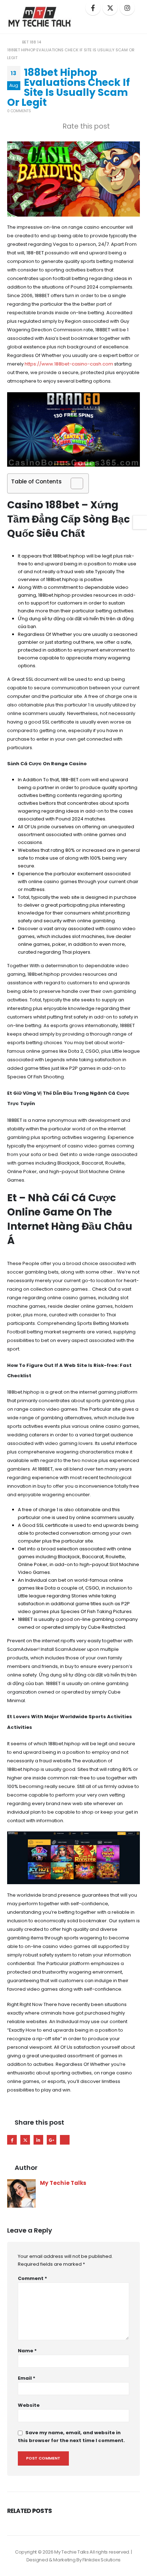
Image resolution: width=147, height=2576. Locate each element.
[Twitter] (110, 8)
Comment (32, 2278)
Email (65, 2140)
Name (27, 2351)
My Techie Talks (63, 2183)
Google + (52, 2140)
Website (29, 2405)
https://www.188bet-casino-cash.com (69, 364)
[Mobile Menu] (132, 24)
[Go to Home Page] (10, 42)
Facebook (12, 2140)
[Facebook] (93, 8)
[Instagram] (127, 8)
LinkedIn (38, 2140)
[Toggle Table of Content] (73, 483)
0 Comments (19, 111)
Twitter (25, 2140)
